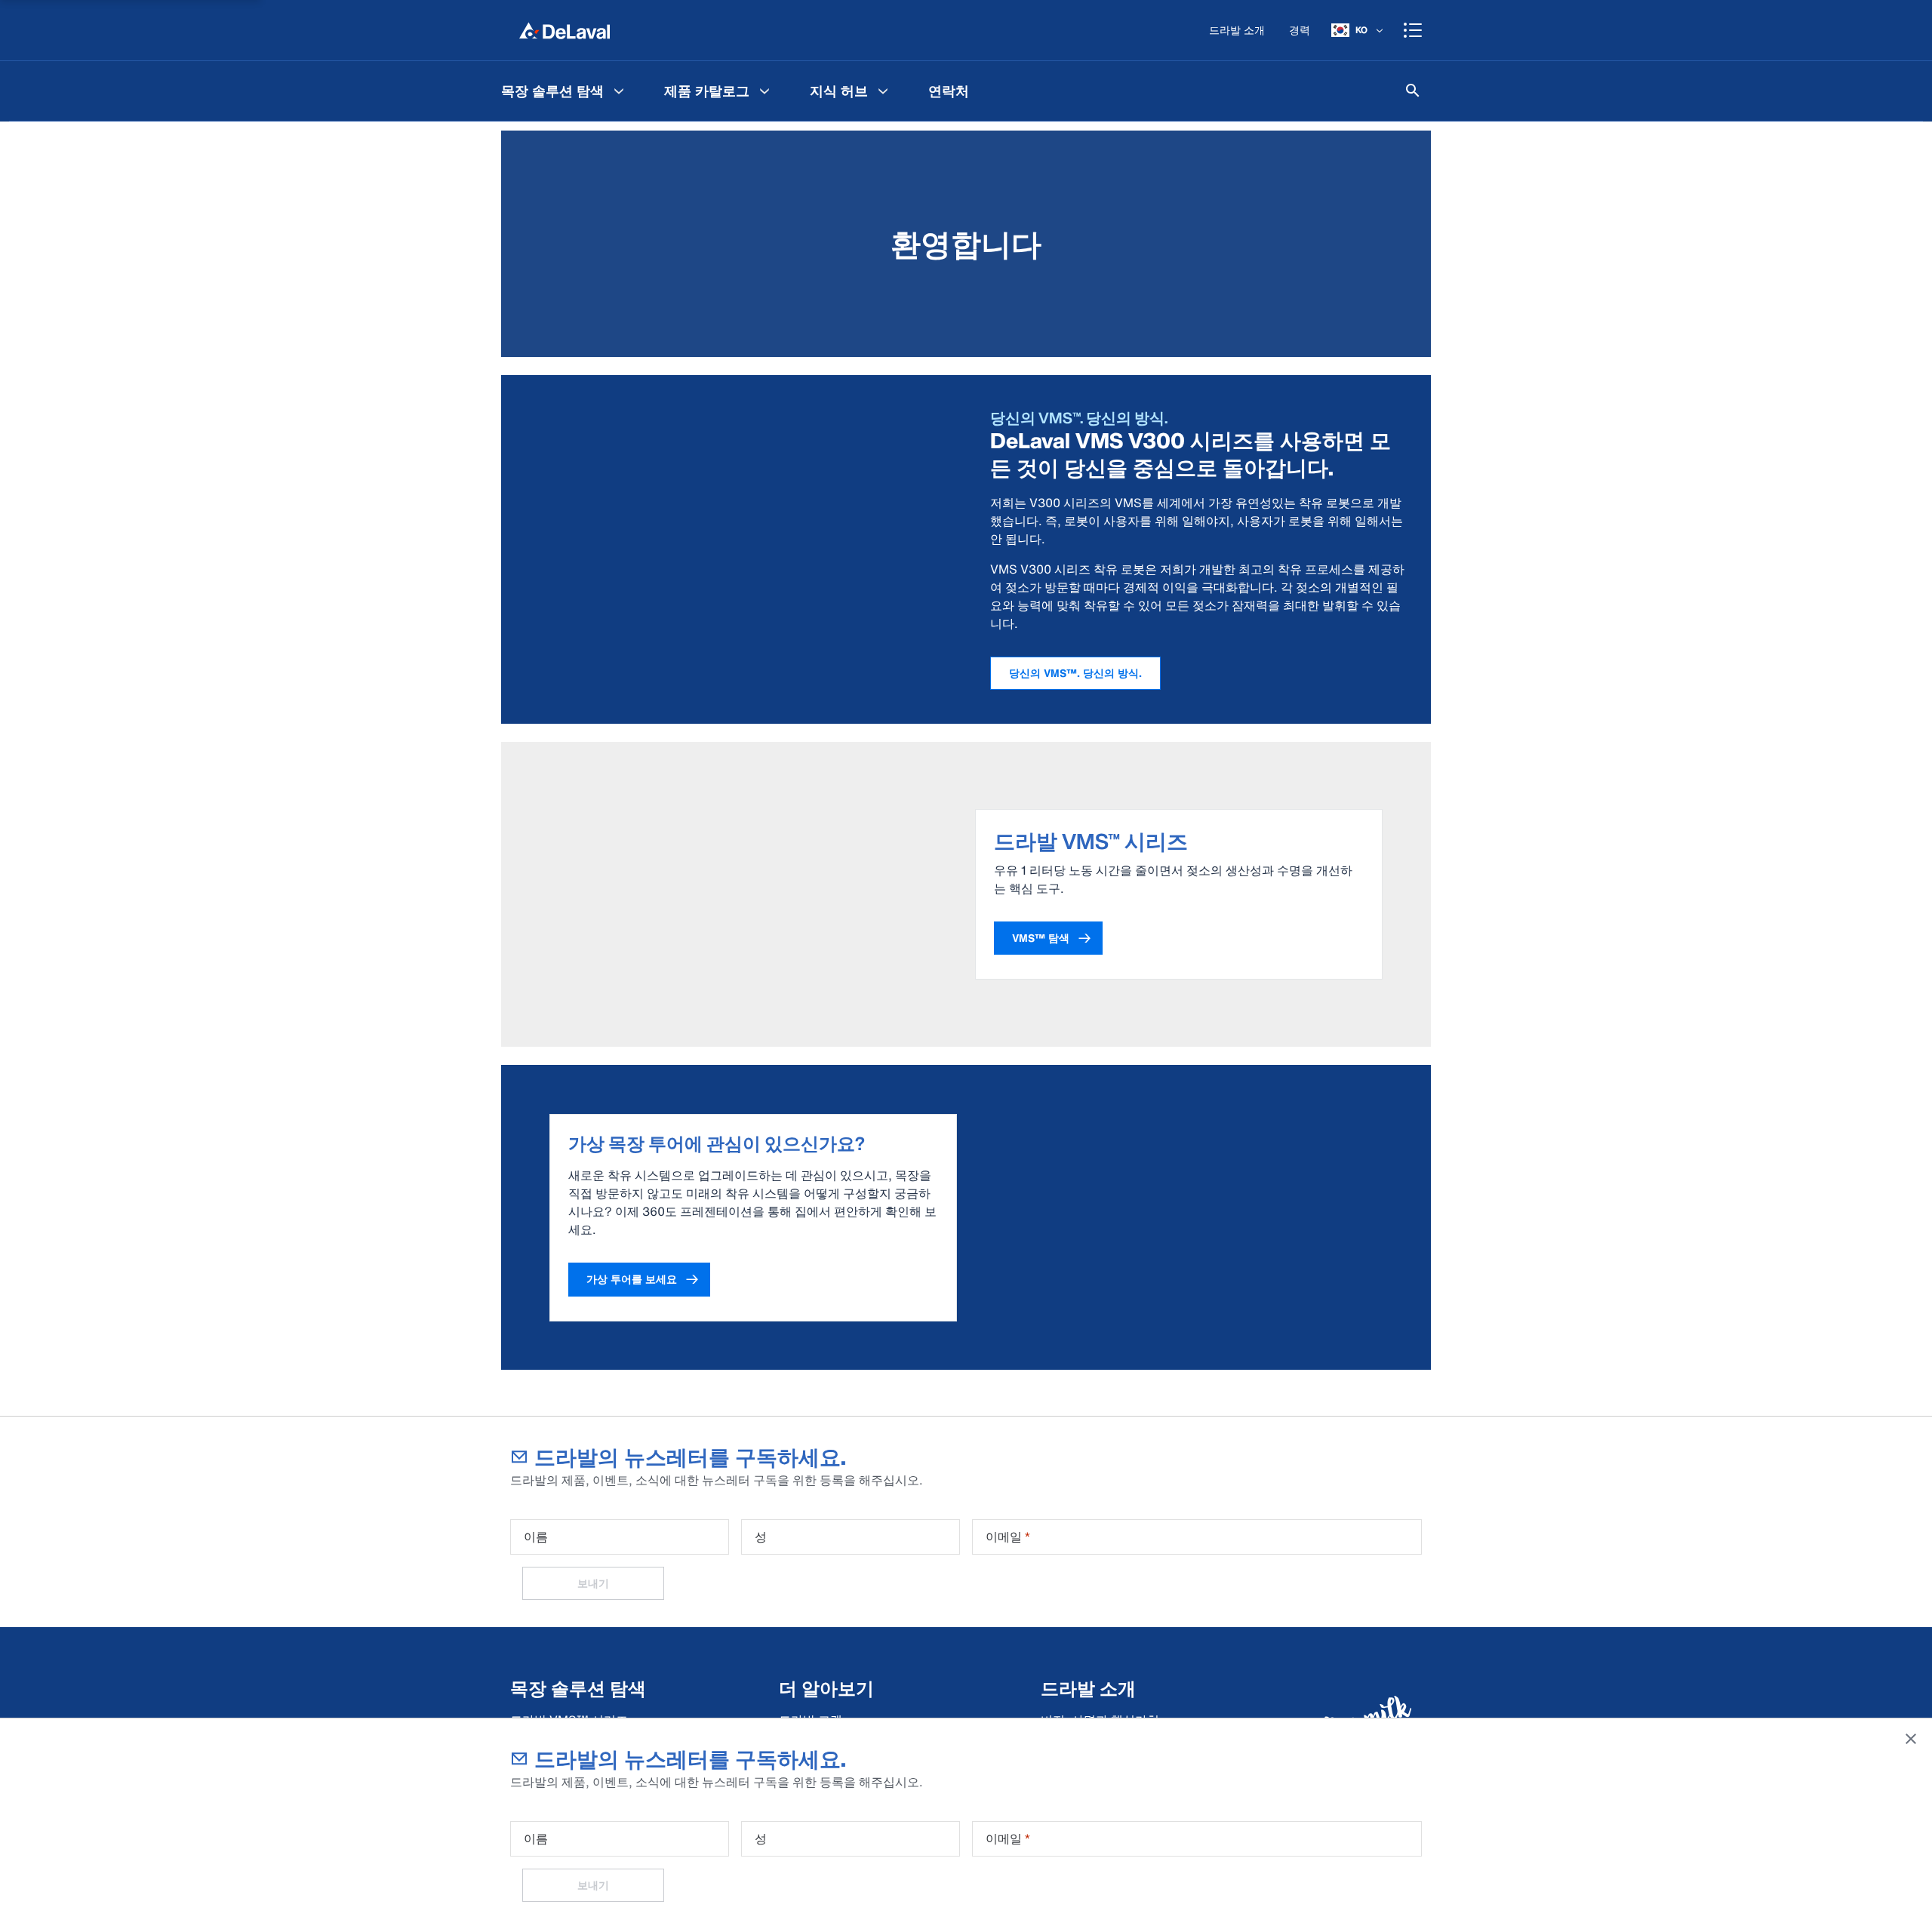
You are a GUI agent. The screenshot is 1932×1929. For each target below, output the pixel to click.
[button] (1048, 938)
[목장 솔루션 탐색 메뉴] (619, 91)
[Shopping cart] (1413, 30)
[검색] (1413, 91)
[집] (565, 30)
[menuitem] (565, 91)
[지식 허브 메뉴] (883, 91)
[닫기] (1911, 1739)
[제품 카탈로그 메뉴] (764, 91)
